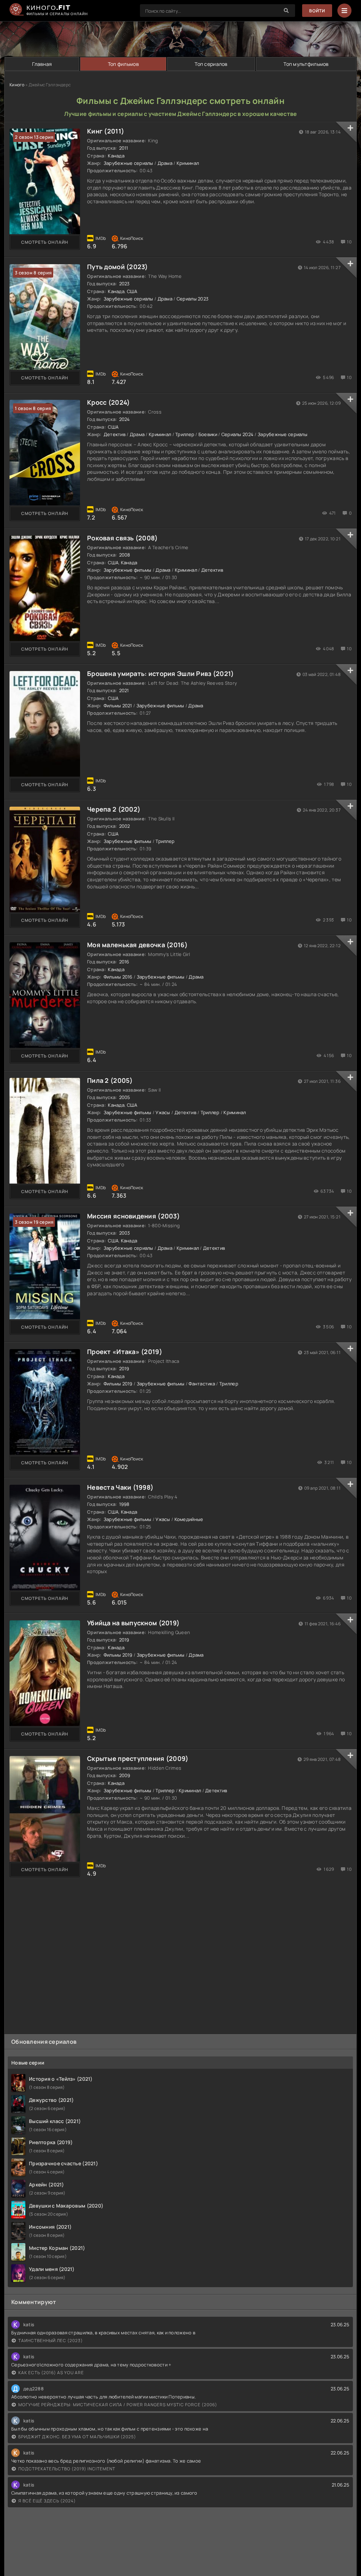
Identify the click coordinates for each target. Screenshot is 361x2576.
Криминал (188, 163)
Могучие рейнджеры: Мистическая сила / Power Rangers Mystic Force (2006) (118, 2405)
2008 (125, 555)
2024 (125, 419)
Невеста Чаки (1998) (120, 1487)
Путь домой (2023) (118, 267)
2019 (124, 1368)
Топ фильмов (123, 64)
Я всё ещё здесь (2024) (47, 2501)
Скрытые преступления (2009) (138, 1758)
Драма (165, 163)
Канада (116, 156)
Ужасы (163, 1112)
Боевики (208, 434)
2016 (124, 962)
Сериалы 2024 (237, 434)
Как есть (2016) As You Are (51, 2373)
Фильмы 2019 (118, 1384)
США (132, 291)
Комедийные (189, 1519)
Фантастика (202, 1384)
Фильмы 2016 (118, 977)
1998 (124, 1504)
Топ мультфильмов (306, 64)
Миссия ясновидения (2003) (133, 1216)
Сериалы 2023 (192, 299)
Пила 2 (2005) (110, 1080)
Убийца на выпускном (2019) (133, 1623)
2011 (124, 148)
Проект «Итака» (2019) (125, 1352)
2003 (125, 1233)
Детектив (115, 434)
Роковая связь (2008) (123, 538)
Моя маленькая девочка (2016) (137, 945)
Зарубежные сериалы (129, 163)
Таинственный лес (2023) (51, 2341)
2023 (124, 284)
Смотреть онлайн (45, 242)
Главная (42, 64)
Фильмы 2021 (118, 706)
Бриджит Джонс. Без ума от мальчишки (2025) (77, 2437)
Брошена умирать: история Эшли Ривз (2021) (160, 674)
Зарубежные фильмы (128, 570)
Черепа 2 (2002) (114, 809)
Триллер (185, 434)
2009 (125, 1775)
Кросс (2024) (108, 402)
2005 (125, 1097)
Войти (317, 11)
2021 (124, 690)
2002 (125, 826)
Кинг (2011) (106, 131)
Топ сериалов (211, 64)
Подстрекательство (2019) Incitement (67, 2469)
